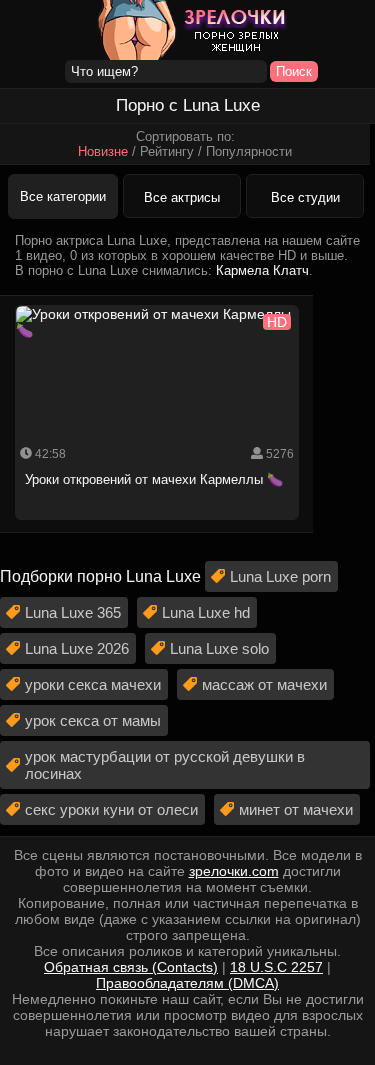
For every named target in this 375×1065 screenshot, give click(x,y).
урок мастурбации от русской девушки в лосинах (165, 765)
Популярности (249, 151)
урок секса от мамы (93, 720)
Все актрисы (182, 197)
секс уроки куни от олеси (111, 809)
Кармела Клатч (262, 270)
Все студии (305, 197)
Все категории (63, 196)
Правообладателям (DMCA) (187, 983)
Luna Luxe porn (280, 576)
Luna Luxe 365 (73, 612)
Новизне (103, 151)
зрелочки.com (234, 871)
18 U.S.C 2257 (276, 967)
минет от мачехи (296, 809)
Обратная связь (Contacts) (131, 967)
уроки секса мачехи (93, 684)
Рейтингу (167, 151)
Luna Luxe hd (206, 612)
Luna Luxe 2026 (77, 648)
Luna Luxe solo (219, 648)
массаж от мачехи (264, 684)
